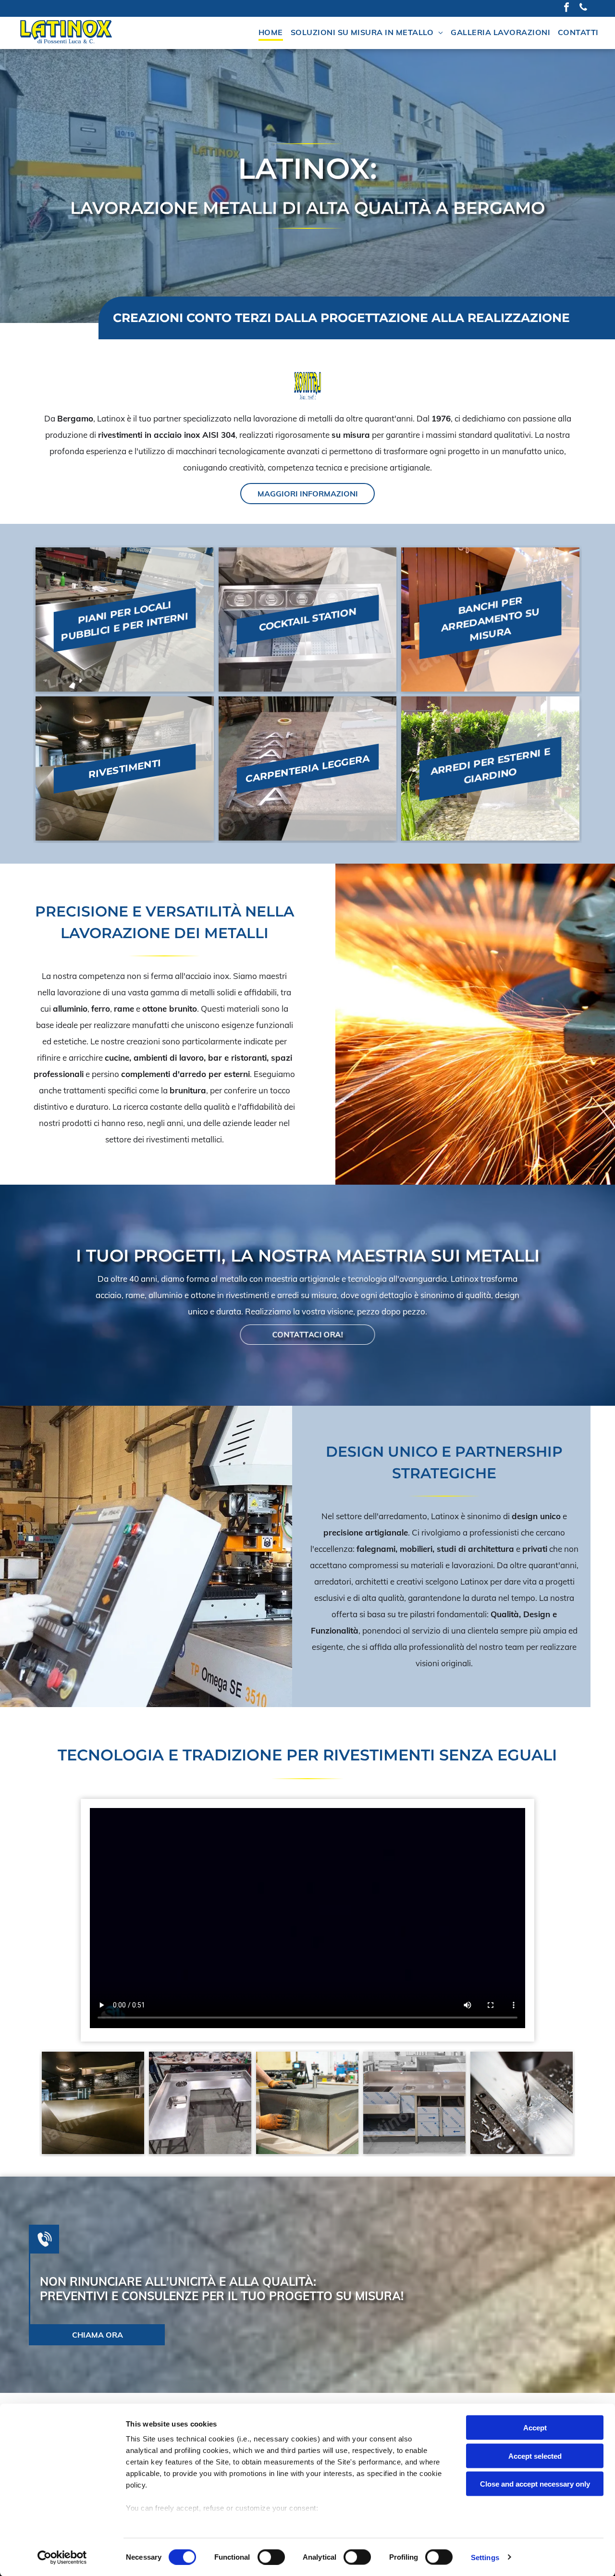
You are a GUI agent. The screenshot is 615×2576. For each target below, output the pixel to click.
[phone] (583, 8)
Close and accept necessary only (535, 2484)
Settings (485, 2557)
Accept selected (535, 2456)
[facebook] (566, 8)
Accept (535, 2428)
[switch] (271, 2557)
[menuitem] (271, 33)
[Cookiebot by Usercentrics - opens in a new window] (62, 2557)
